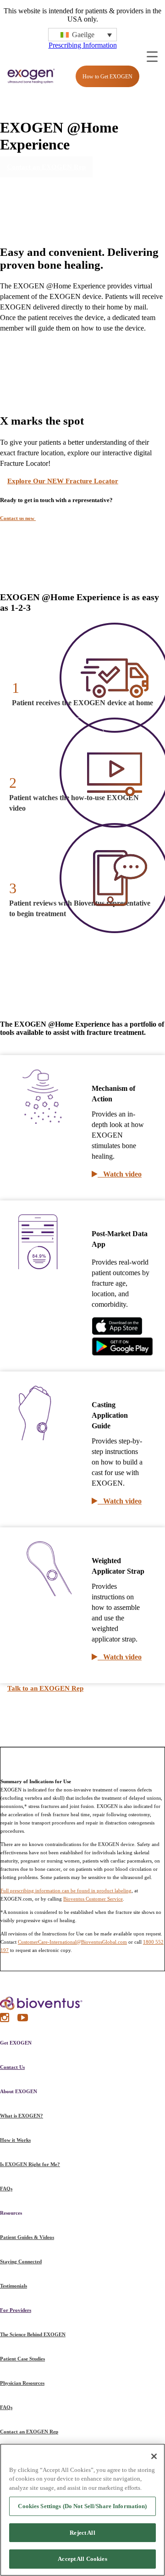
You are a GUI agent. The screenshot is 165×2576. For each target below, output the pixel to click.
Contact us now (18, 518)
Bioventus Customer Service (93, 1899)
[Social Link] (5, 2020)
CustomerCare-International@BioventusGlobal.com (72, 1942)
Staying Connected (21, 2261)
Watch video (120, 1174)
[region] (82, 2510)
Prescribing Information (83, 45)
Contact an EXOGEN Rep (29, 2432)
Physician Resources (22, 2383)
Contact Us (12, 2067)
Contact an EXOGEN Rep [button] (46, 167)
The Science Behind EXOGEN (33, 2334)
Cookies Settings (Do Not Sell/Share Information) (82, 2506)
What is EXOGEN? (22, 2116)
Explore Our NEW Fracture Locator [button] (63, 481)
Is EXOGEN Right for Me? (30, 2164)
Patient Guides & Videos (27, 2237)
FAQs (6, 2189)
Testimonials (14, 2286)
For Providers (16, 2310)
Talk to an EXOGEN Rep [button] (45, 1688)
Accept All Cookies (82, 2559)
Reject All (82, 2533)
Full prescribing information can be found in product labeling (66, 1891)
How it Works (15, 2140)
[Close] (154, 2456)
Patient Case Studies (22, 2359)
